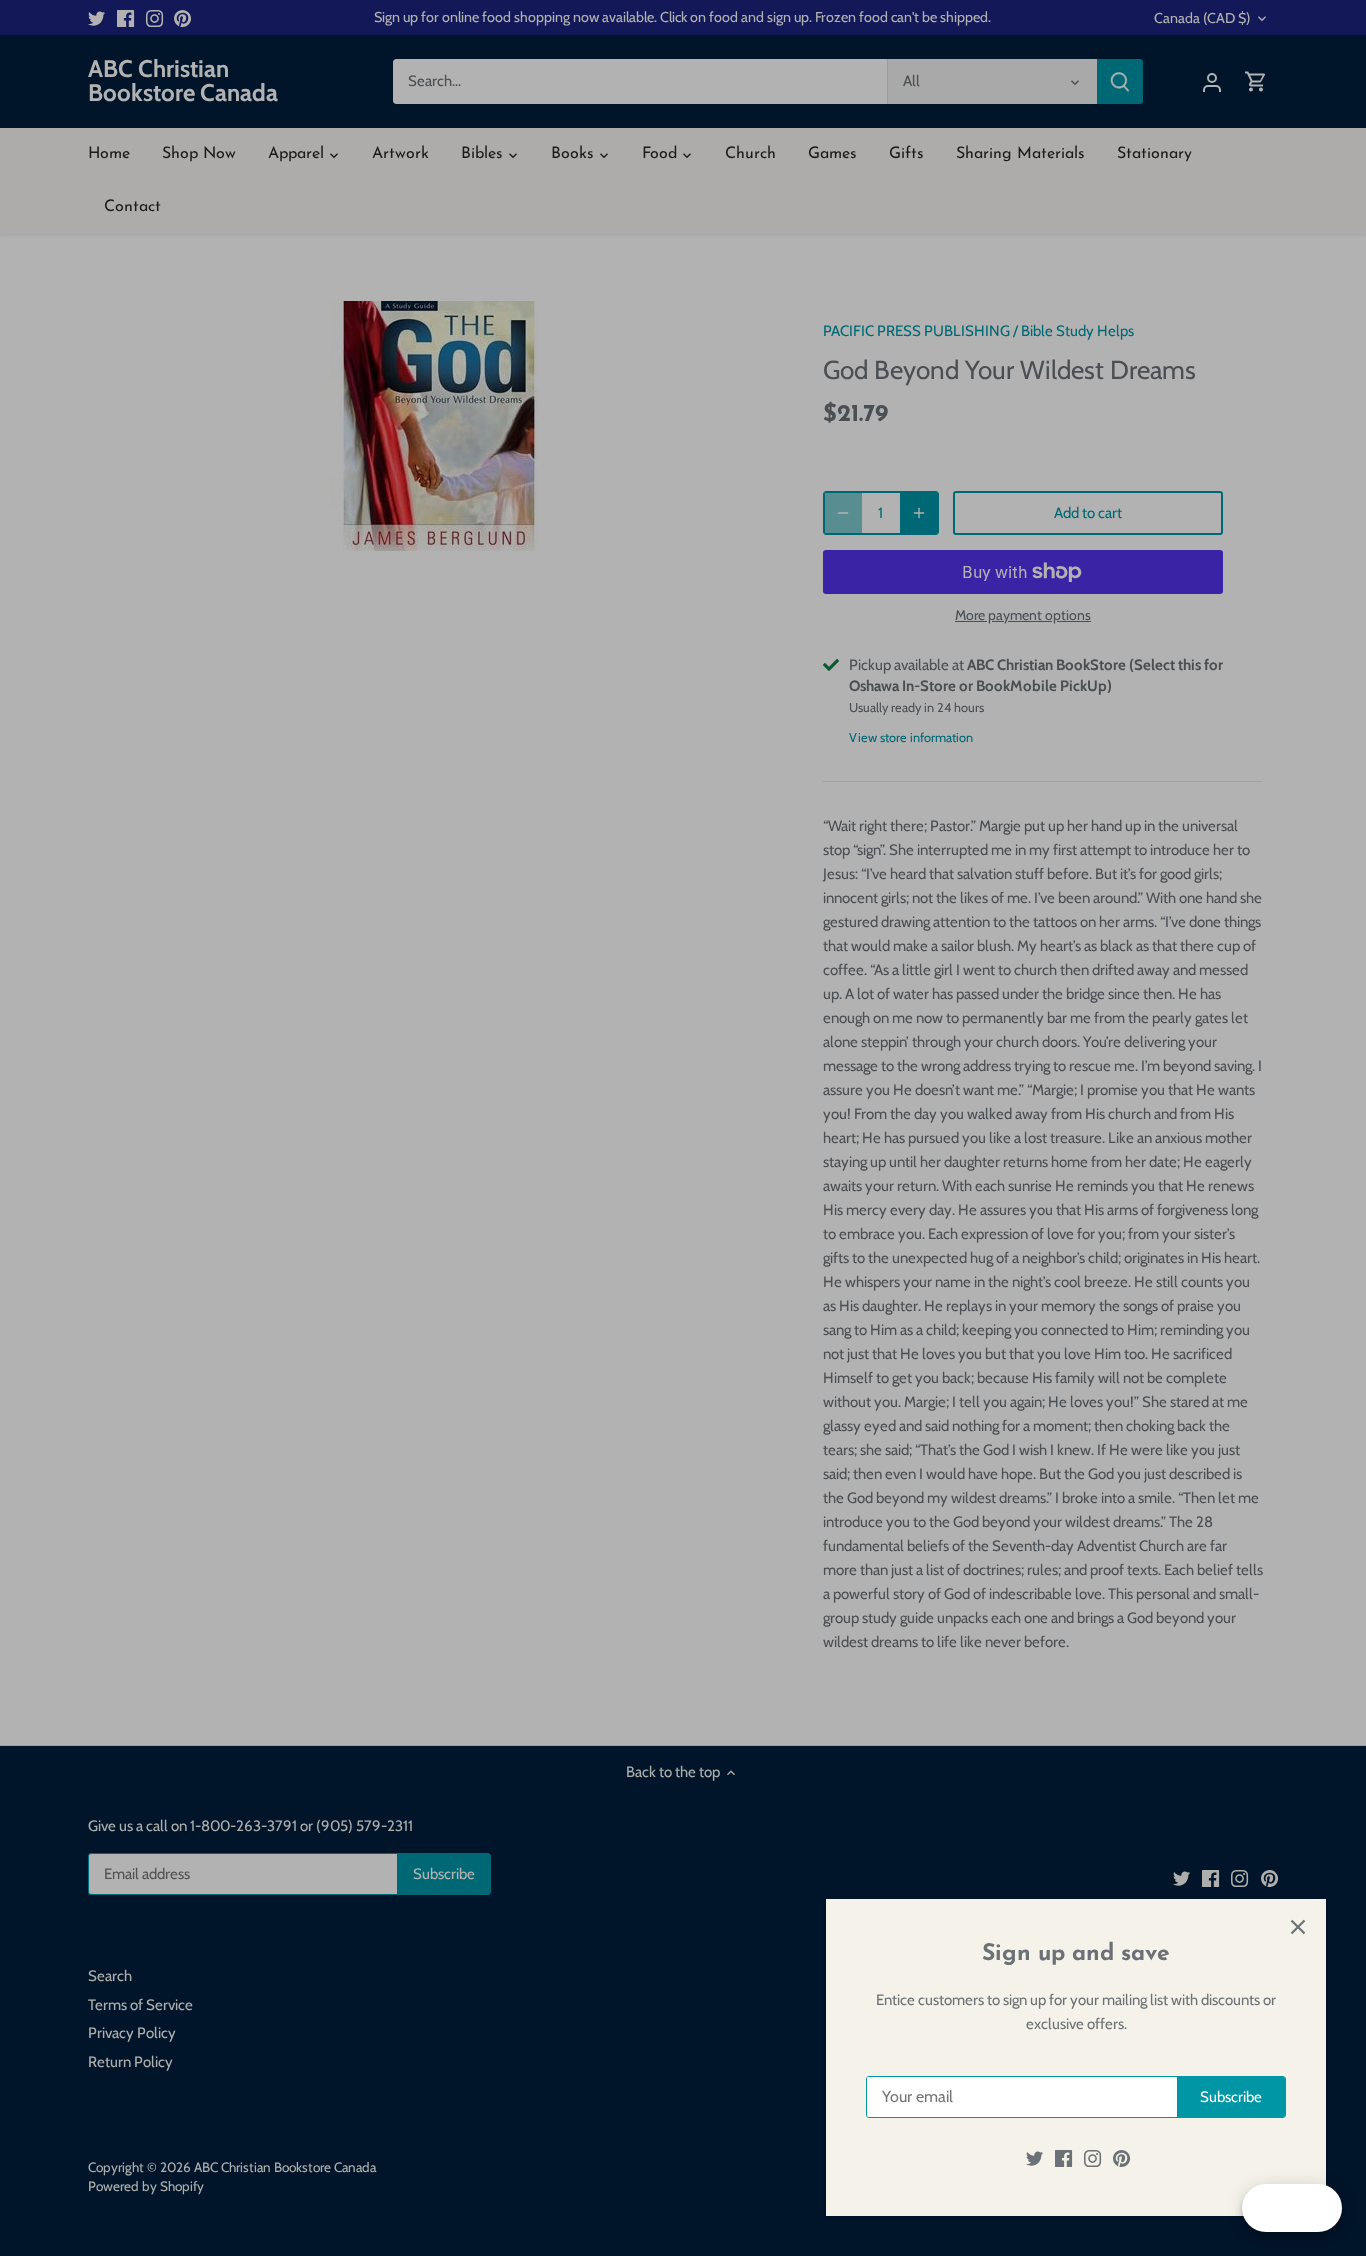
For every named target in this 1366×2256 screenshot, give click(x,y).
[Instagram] (1092, 2158)
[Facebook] (1063, 2158)
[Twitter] (1034, 2158)
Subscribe (1231, 2097)
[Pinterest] (1121, 2158)
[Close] (1298, 1927)
